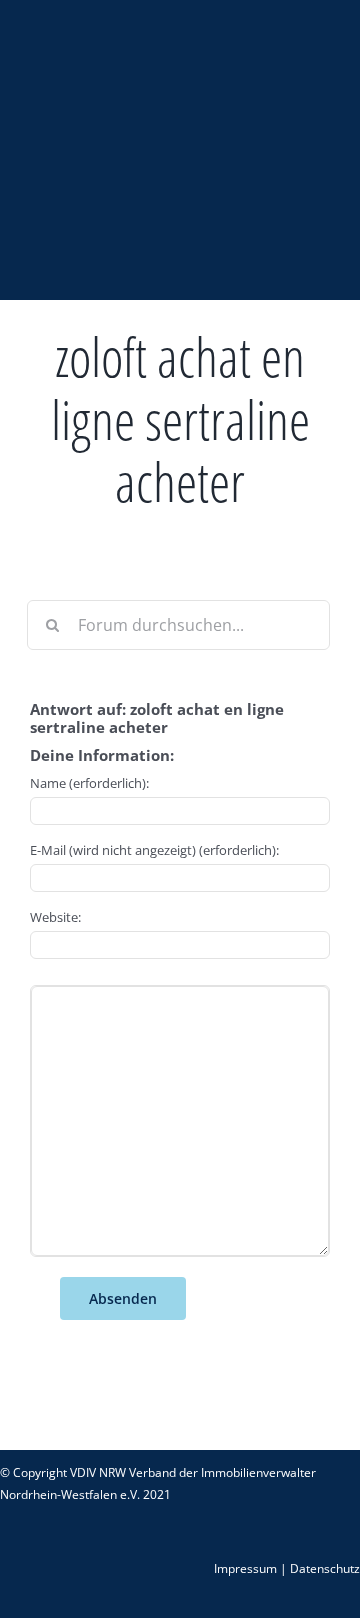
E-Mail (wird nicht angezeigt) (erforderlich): (154, 850)
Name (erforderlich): (89, 783)
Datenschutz (325, 1568)
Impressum (245, 1568)
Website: (55, 917)
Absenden (123, 1298)
